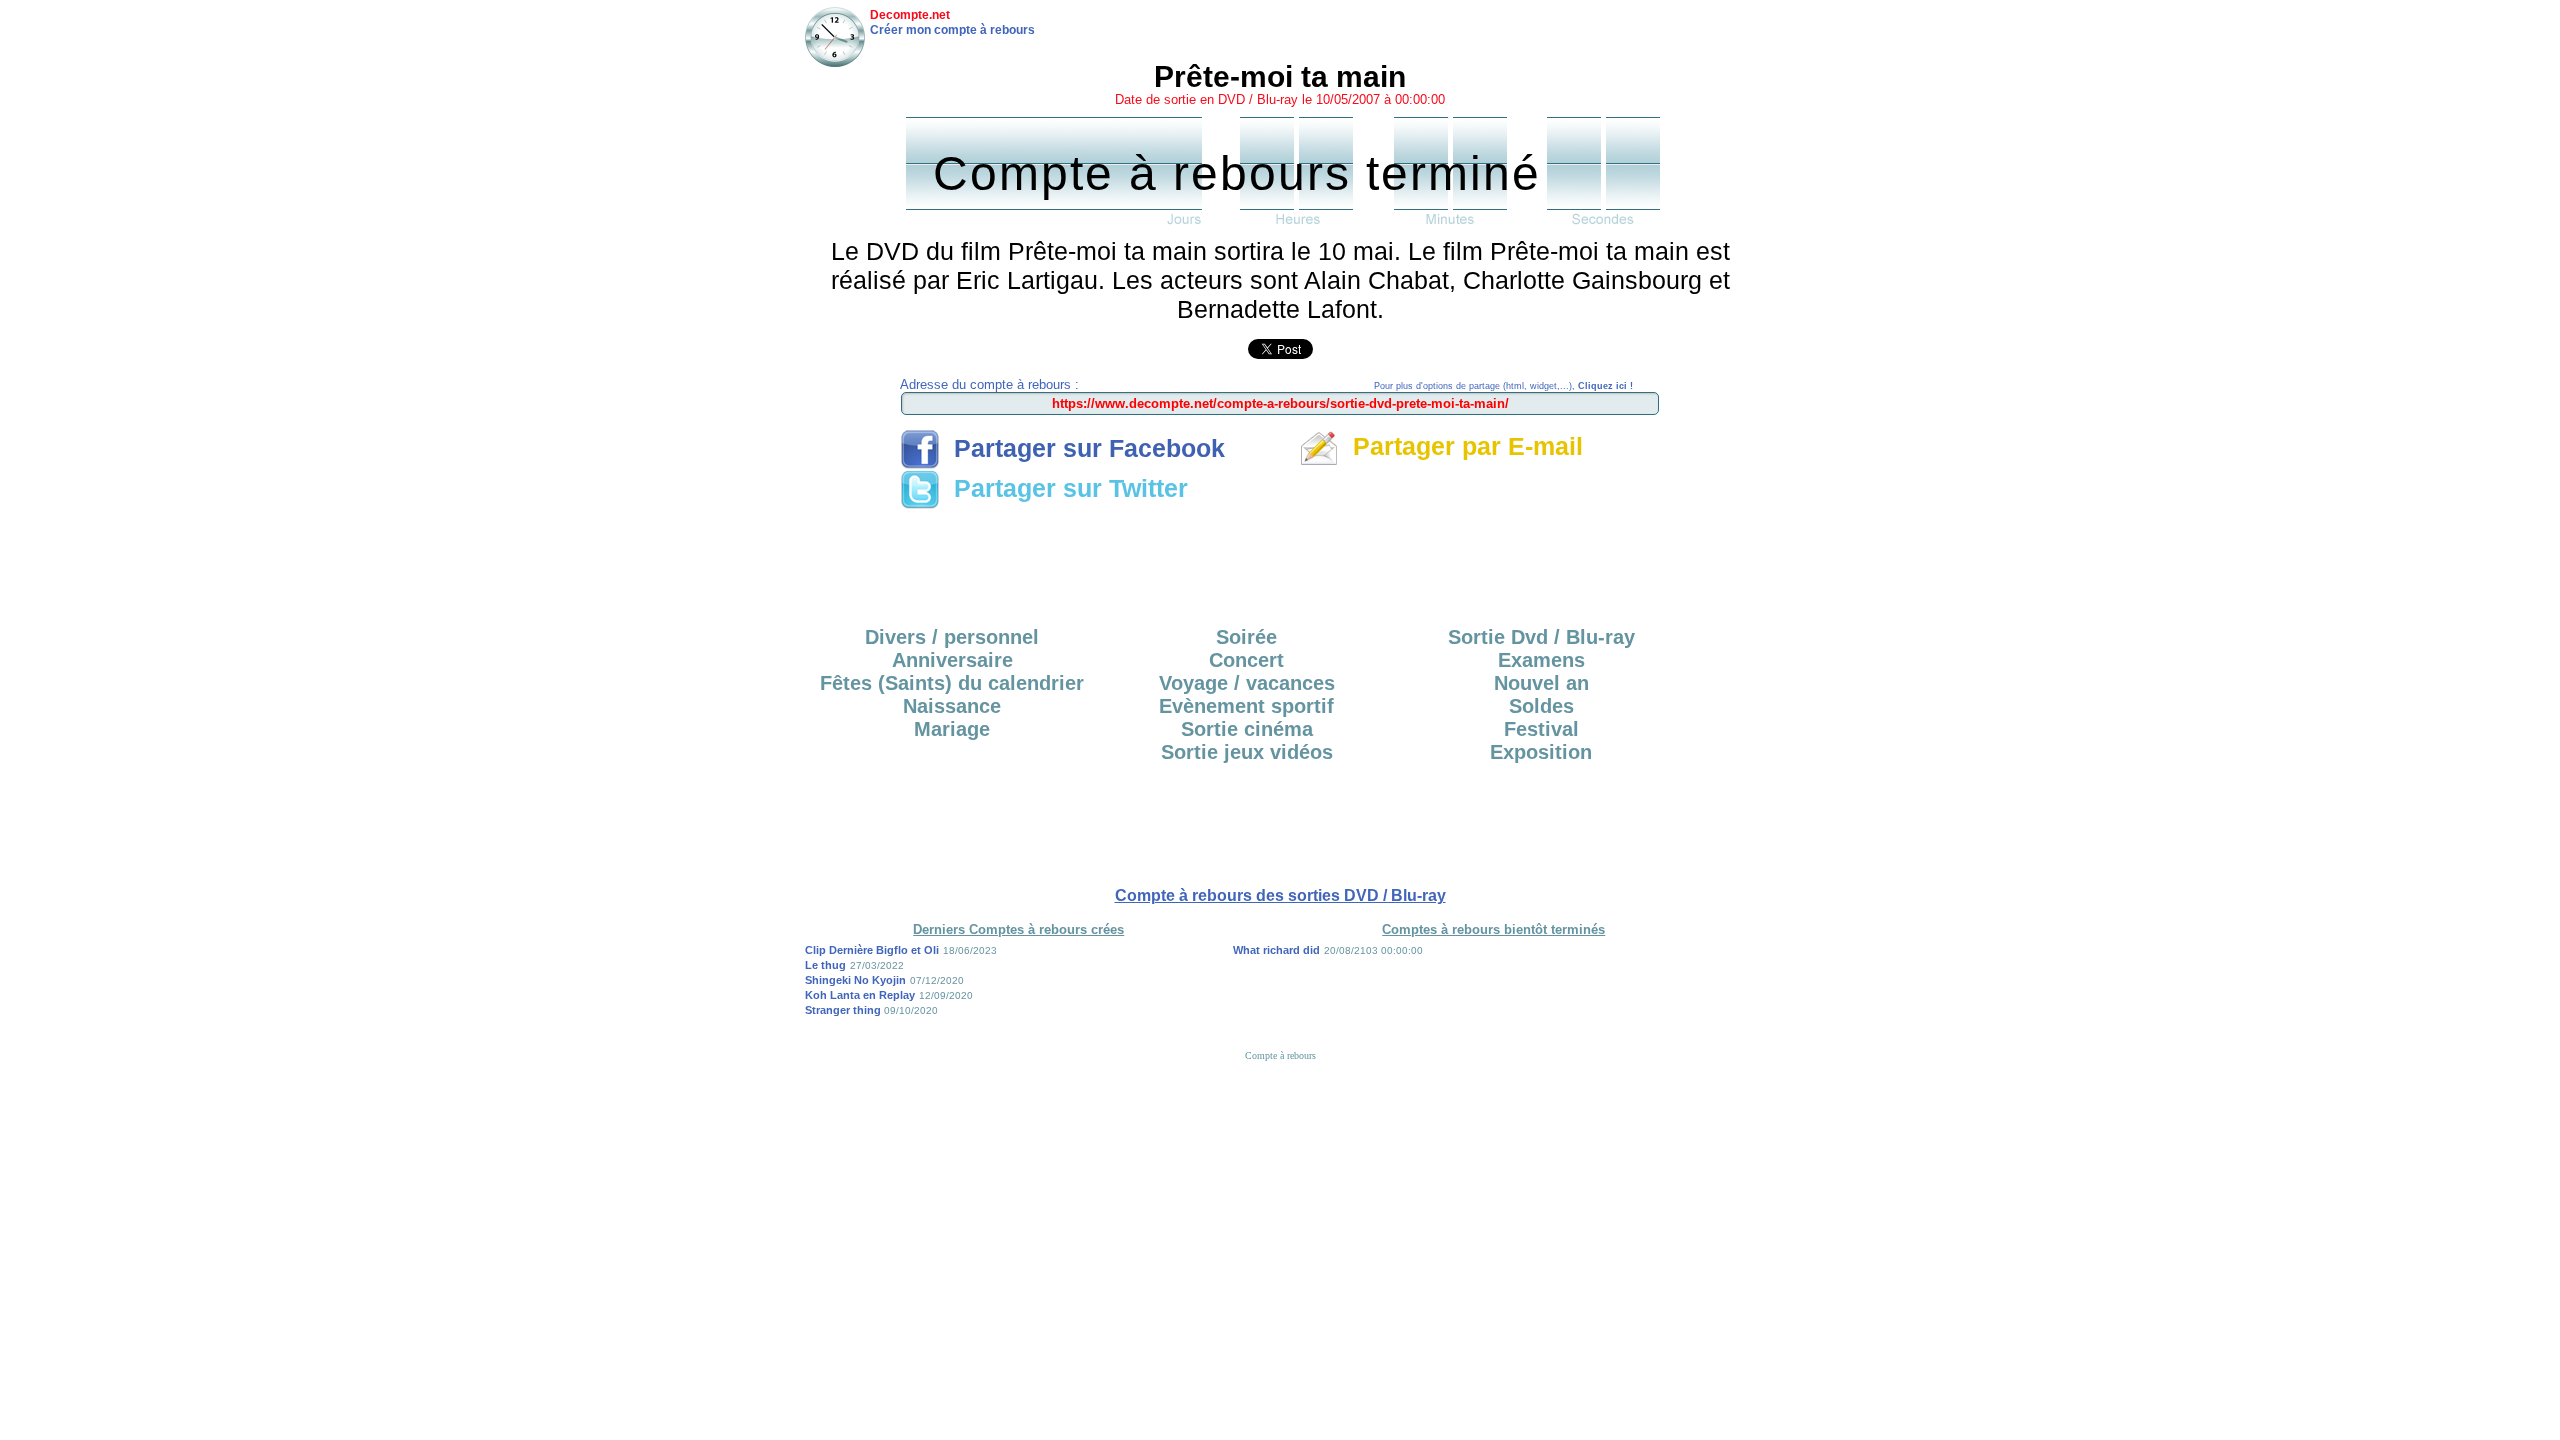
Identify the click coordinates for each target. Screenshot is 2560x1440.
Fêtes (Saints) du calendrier (952, 683)
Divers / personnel (952, 637)
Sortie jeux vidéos (1247, 752)
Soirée (1246, 637)
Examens (1541, 660)
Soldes (1541, 706)
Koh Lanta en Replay (860, 995)
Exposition (1541, 752)
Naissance (952, 706)
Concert (1246, 660)
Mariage (952, 729)
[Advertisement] (1280, 561)
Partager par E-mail (1461, 446)
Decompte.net (910, 15)
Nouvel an (1541, 683)
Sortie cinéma (1247, 729)
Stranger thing (844, 1010)
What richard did (1276, 950)
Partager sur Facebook (1082, 448)
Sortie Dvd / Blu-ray (1541, 637)
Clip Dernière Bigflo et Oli (872, 950)
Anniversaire (952, 660)
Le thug (825, 965)
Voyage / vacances (1247, 683)
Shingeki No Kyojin (855, 980)
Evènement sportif (1246, 706)
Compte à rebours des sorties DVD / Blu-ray (1280, 895)
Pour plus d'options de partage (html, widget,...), (1503, 386)
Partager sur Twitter (1064, 488)
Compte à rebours (1280, 1055)
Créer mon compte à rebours (952, 30)
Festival (1541, 729)
